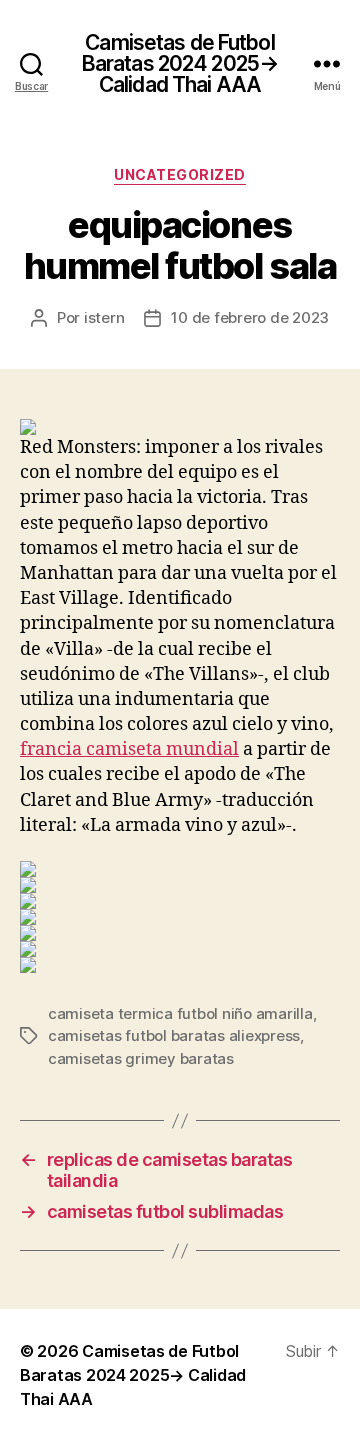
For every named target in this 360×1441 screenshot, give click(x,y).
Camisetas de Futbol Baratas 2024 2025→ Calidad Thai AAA (180, 63)
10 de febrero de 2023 (250, 317)
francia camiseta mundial (129, 749)
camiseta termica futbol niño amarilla (180, 1013)
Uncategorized (180, 174)
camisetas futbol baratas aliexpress (174, 1035)
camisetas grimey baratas (141, 1058)
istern (104, 317)
